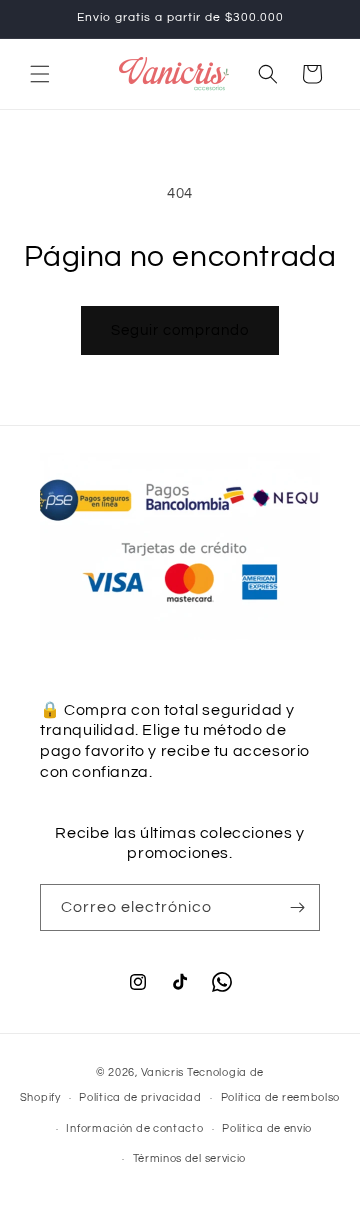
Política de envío (267, 1128)
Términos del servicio (190, 1158)
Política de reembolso (281, 1097)
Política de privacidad (140, 1097)
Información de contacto (134, 1128)
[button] (40, 74)
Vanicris (163, 1072)
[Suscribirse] (297, 907)
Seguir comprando (180, 330)
